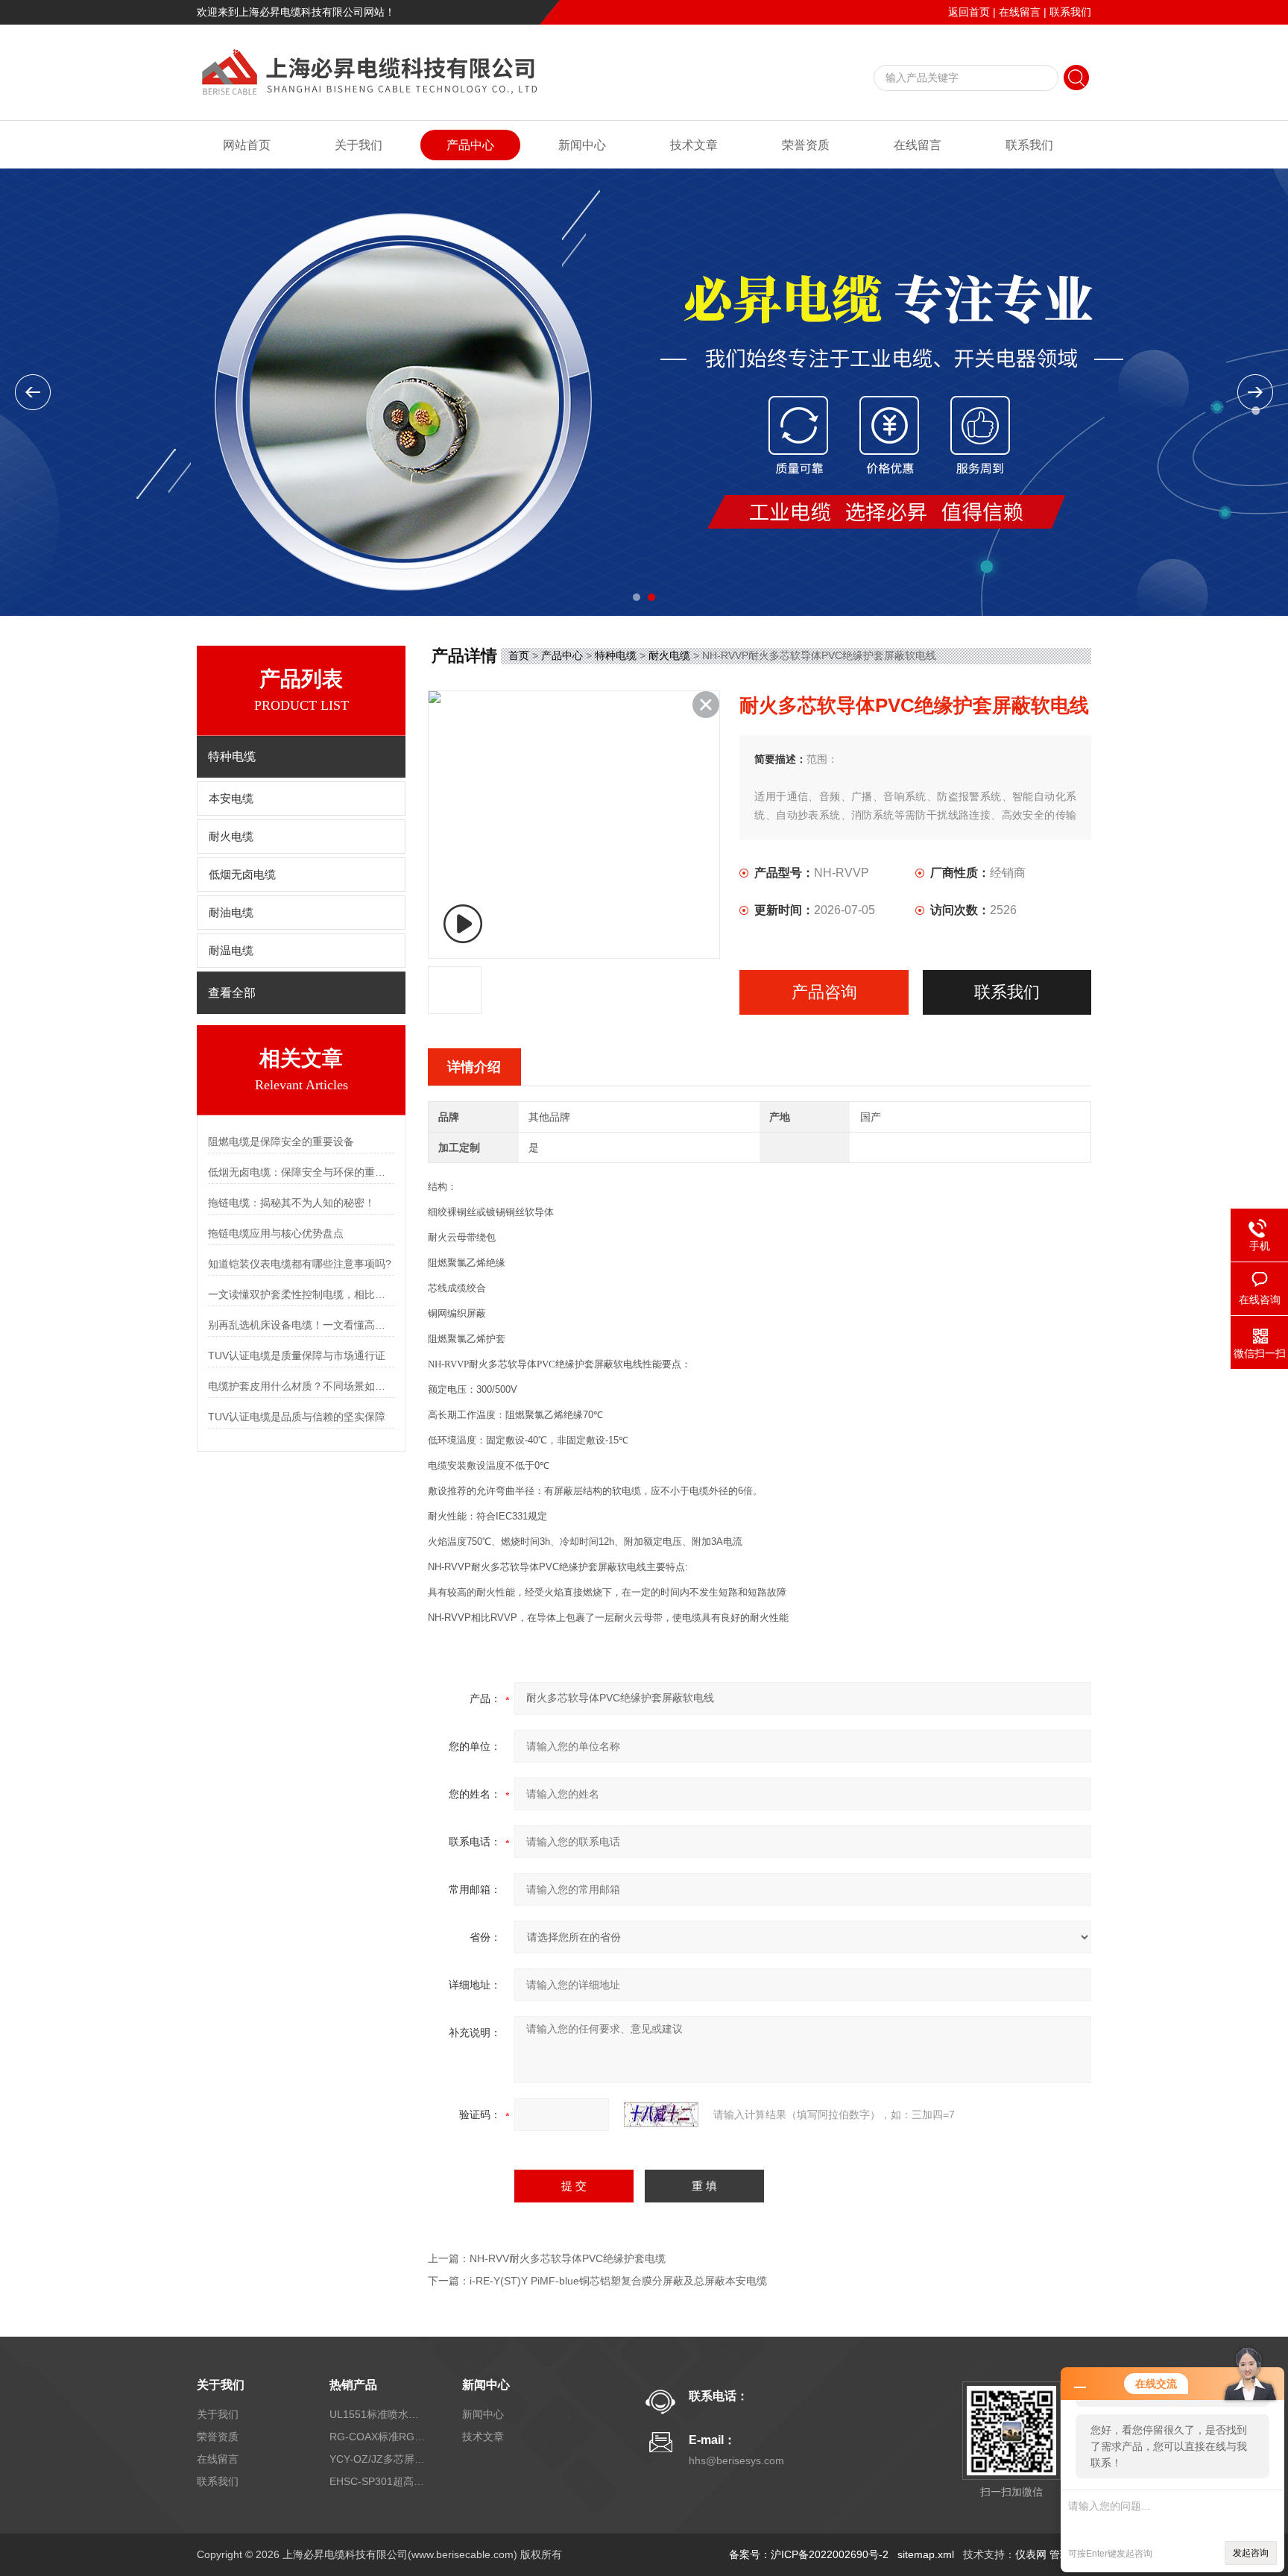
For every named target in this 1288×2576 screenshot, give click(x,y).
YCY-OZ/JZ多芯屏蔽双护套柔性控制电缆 (378, 2459)
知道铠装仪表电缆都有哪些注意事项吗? (300, 1264)
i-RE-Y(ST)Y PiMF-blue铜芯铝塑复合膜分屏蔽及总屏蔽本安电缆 (618, 2281)
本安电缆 (231, 799)
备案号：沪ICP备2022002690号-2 (809, 2554)
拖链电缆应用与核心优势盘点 (276, 1233)
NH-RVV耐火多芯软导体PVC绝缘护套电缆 (568, 2258)
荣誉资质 (806, 145)
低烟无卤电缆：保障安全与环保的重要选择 (301, 1172)
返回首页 (969, 12)
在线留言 (1020, 12)
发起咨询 (1251, 2553)
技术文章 (694, 145)
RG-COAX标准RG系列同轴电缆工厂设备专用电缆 (378, 2437)
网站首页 (247, 145)
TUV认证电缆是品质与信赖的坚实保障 (297, 1417)
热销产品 (353, 2385)
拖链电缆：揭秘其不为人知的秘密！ (291, 1203)
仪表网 (1031, 2554)
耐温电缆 (231, 951)
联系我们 (1070, 12)
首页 (519, 655)
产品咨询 (824, 992)
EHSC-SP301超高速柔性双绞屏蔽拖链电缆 (378, 2481)
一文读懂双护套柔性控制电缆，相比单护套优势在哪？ (301, 1294)
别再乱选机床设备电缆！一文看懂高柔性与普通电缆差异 (301, 1325)
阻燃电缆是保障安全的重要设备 (281, 1141)
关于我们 (359, 145)
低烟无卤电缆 (242, 875)
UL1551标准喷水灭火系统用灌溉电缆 (378, 2414)
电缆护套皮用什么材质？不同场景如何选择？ (301, 1386)
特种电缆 (616, 655)
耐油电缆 (231, 913)
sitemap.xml (926, 2554)
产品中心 (470, 145)
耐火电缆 (231, 837)
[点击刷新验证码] (661, 2114)
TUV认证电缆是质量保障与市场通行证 (297, 1355)
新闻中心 (582, 145)
